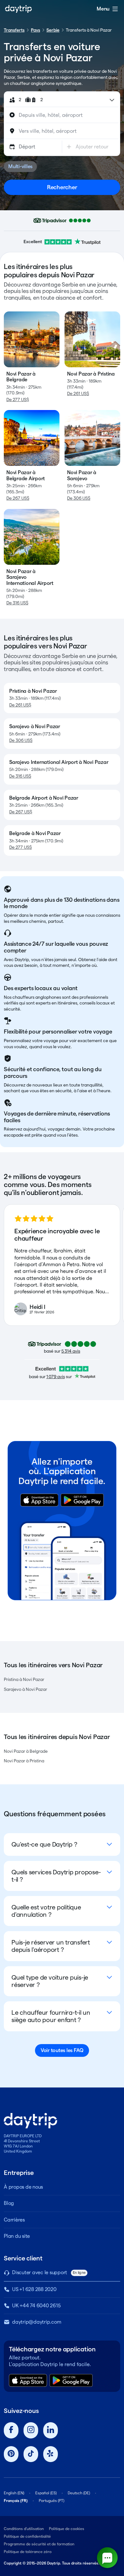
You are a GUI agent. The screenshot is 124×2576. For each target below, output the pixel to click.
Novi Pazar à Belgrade (26, 1751)
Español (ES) (46, 2493)
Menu (103, 9)
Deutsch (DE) (79, 2493)
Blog (9, 2203)
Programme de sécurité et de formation (39, 2544)
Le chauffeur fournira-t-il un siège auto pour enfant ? (51, 2016)
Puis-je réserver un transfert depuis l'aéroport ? (51, 1946)
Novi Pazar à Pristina (24, 1761)
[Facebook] (11, 2430)
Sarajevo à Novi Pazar (25, 1689)
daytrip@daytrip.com (37, 2322)
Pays (35, 30)
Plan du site (17, 2236)
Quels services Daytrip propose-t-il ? (56, 1876)
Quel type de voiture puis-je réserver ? (50, 1981)
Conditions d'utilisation (24, 2529)
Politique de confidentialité (27, 2536)
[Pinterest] (11, 2454)
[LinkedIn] (51, 2430)
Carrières (14, 2220)
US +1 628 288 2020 (34, 2289)
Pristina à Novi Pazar (24, 1679)
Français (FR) (16, 2501)
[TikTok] (31, 2454)
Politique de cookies (67, 2529)
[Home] (18, 9)
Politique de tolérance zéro (28, 2552)
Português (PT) (52, 2501)
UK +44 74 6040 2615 (36, 2306)
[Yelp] (51, 2454)
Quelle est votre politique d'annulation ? (46, 1911)
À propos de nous (23, 2187)
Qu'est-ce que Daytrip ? (44, 1844)
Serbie (53, 30)
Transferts (14, 30)
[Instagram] (31, 2430)
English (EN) (14, 2493)
